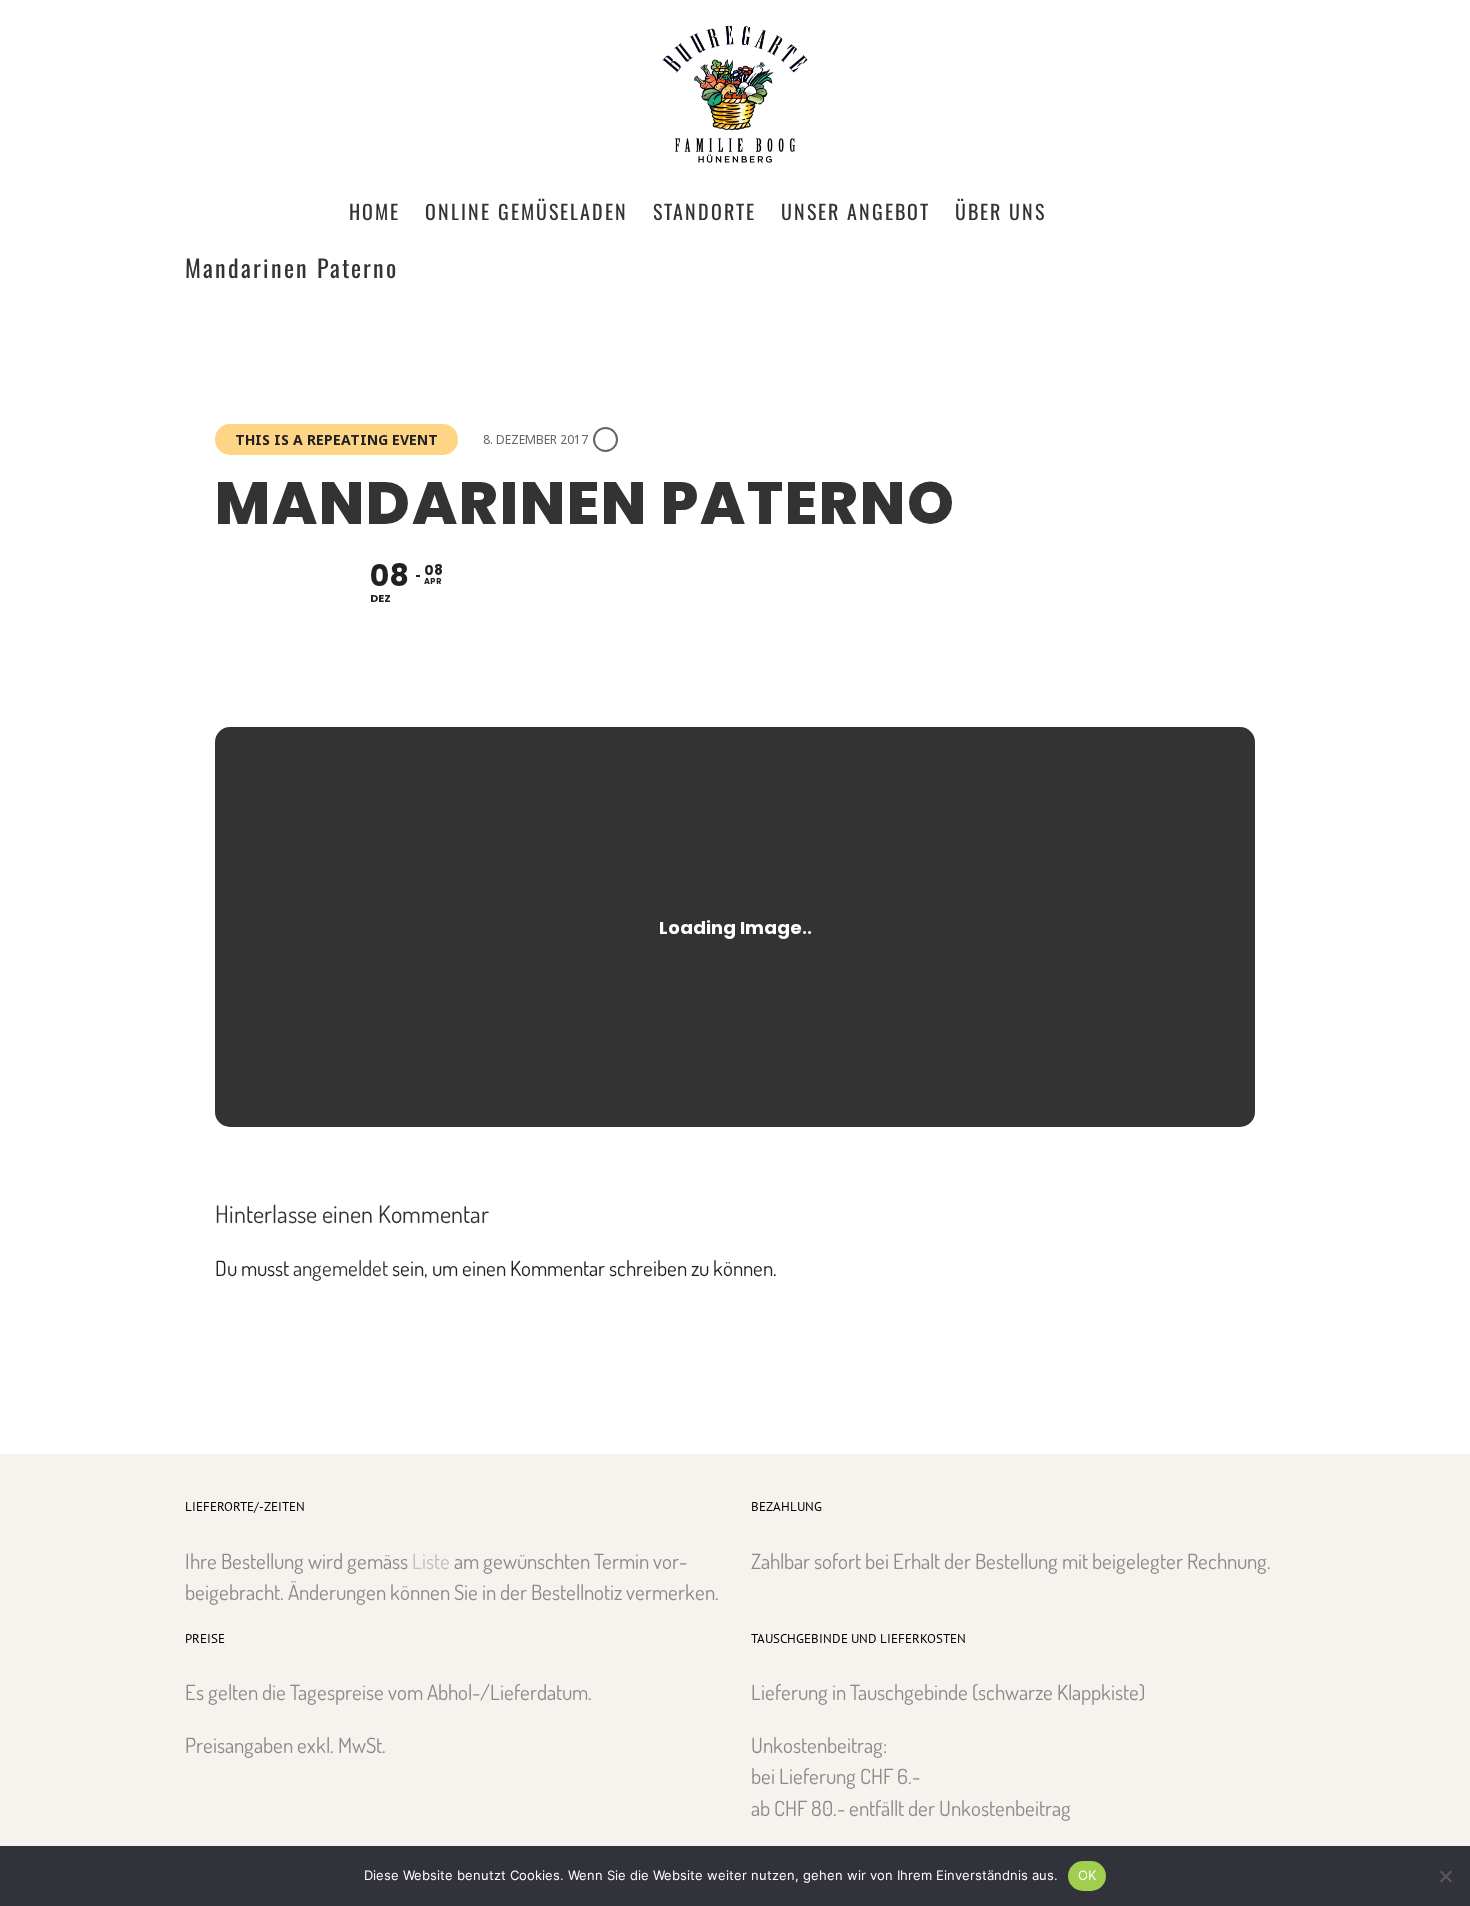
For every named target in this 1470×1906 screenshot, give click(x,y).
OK (1087, 1875)
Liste (431, 1560)
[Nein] (1445, 1876)
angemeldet (340, 1267)
